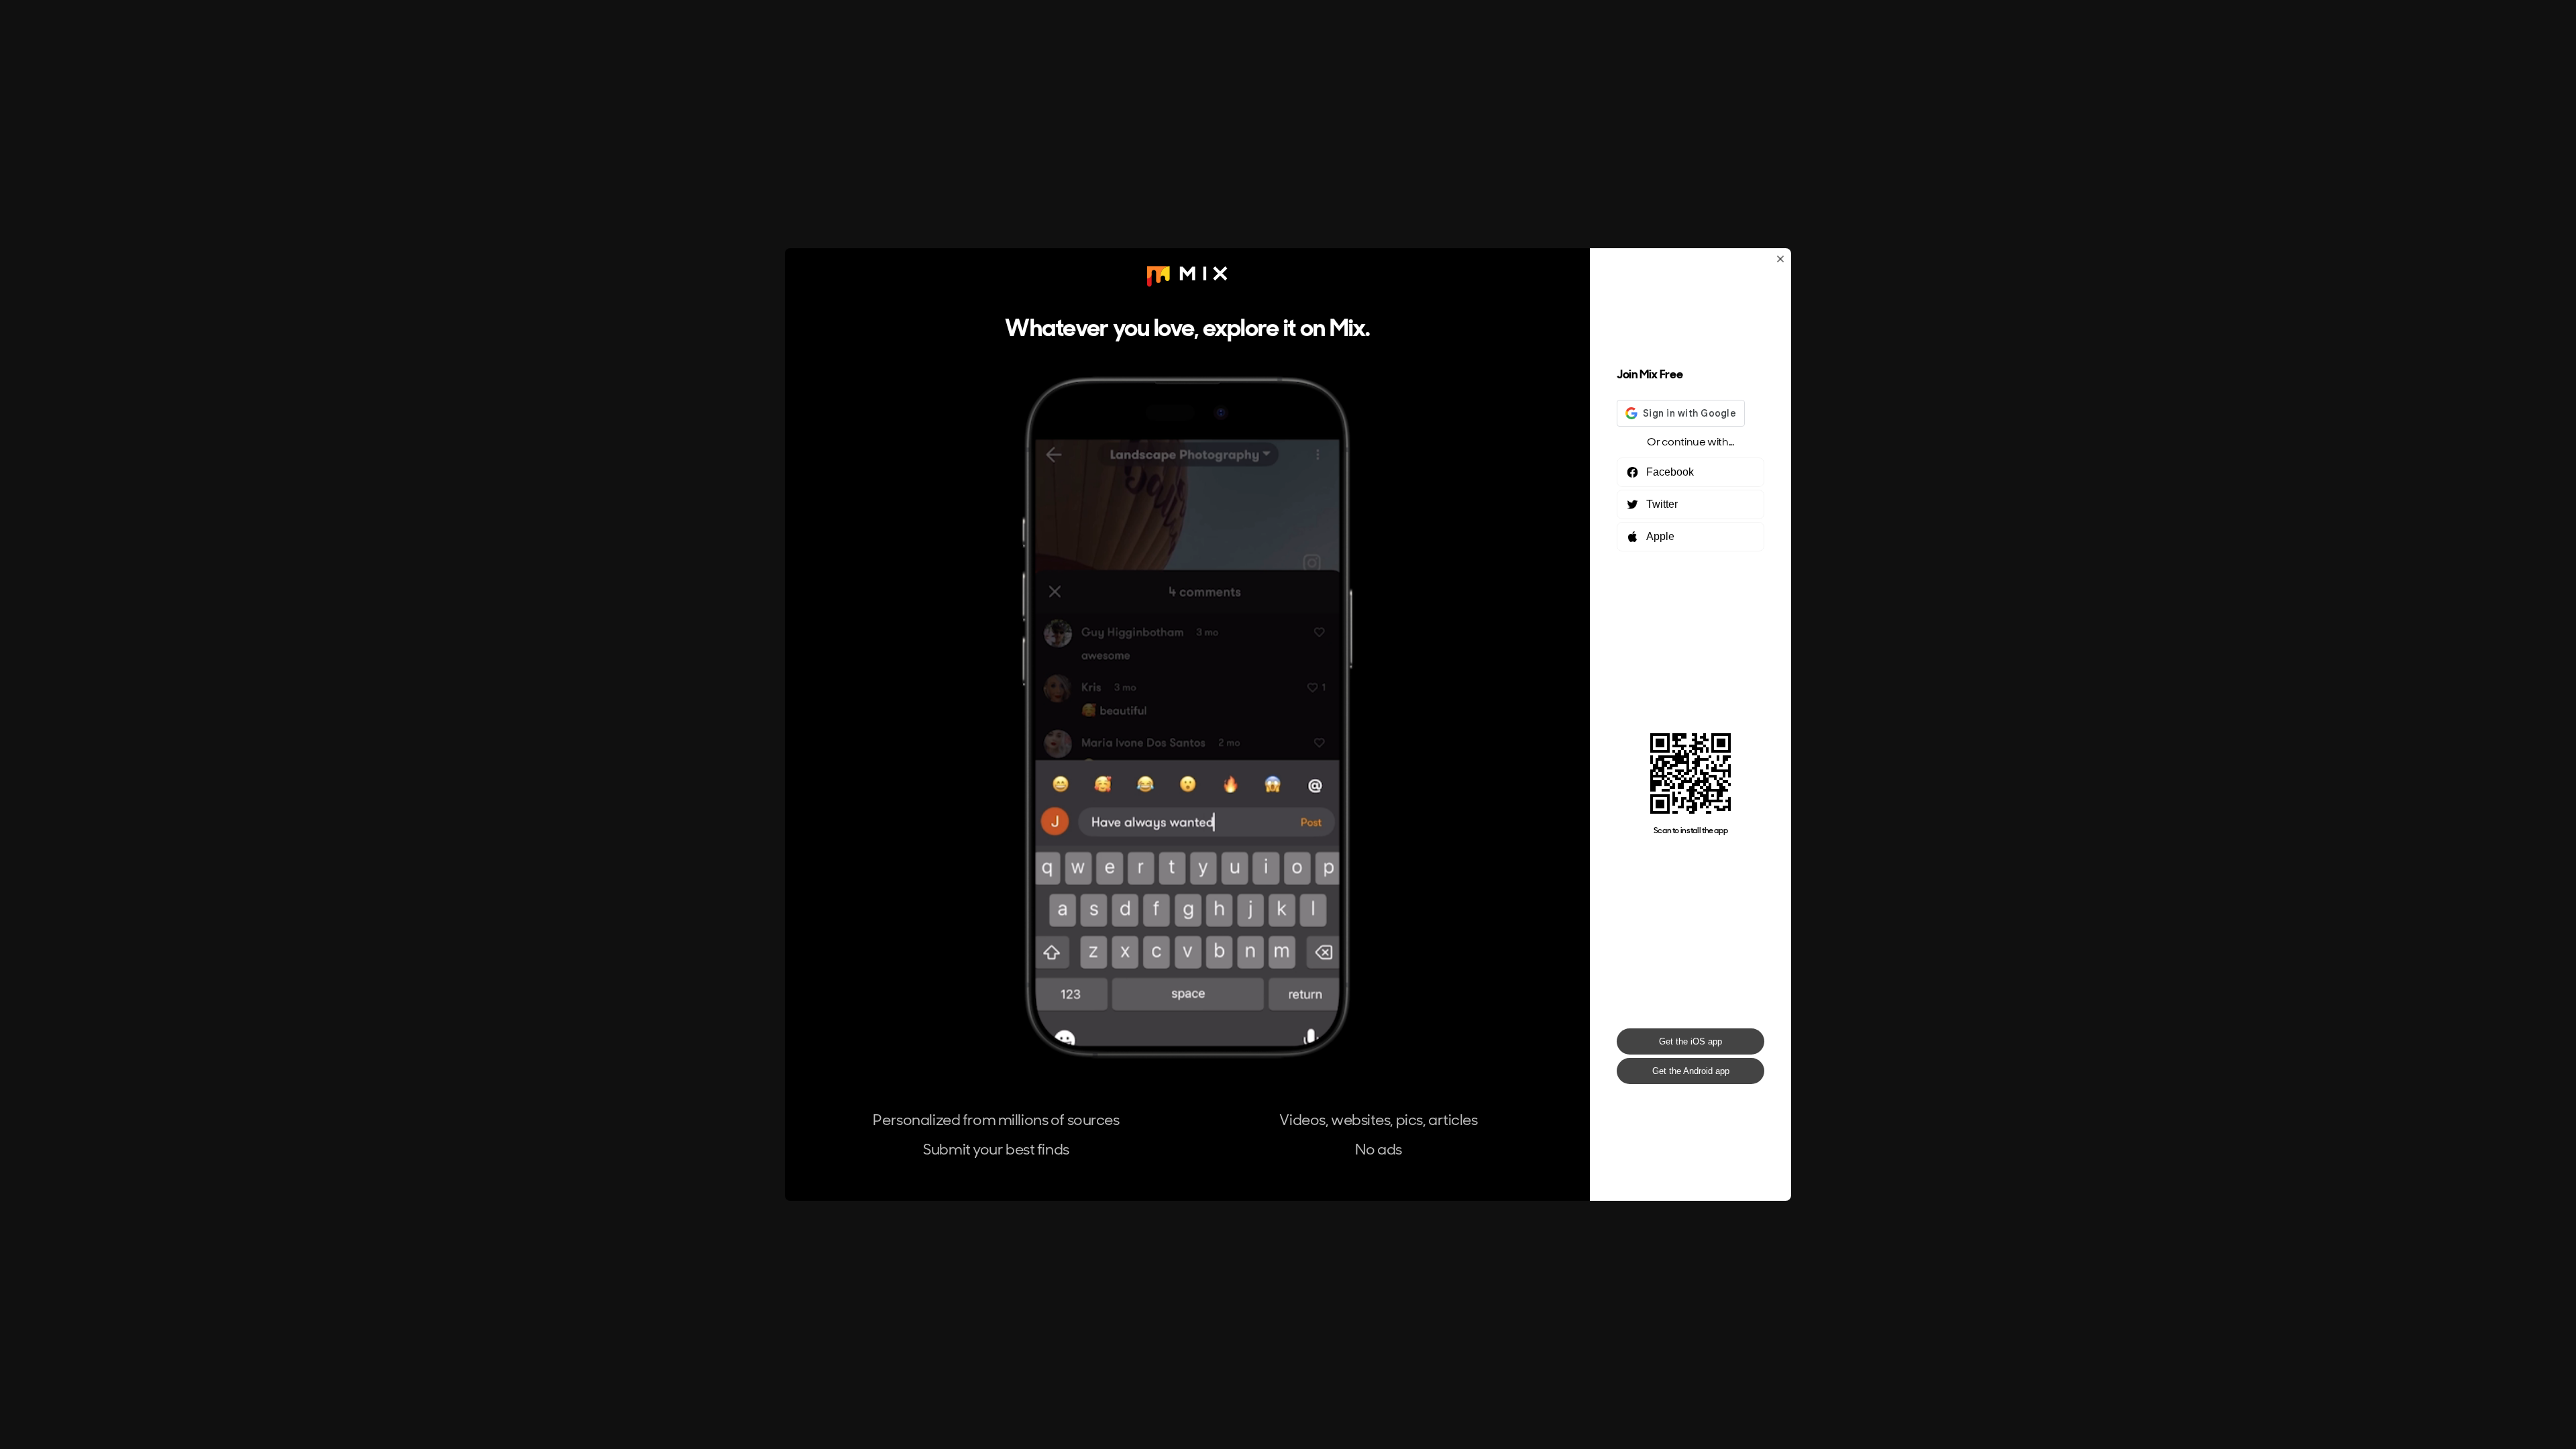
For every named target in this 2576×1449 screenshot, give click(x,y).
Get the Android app (1691, 1071)
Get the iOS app (1690, 1041)
